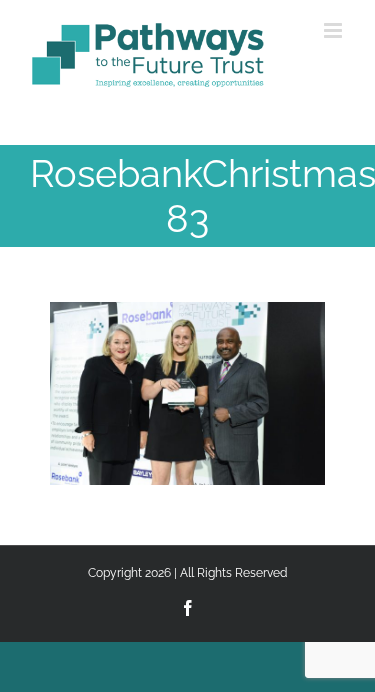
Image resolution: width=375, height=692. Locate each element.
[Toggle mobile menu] (334, 30)
